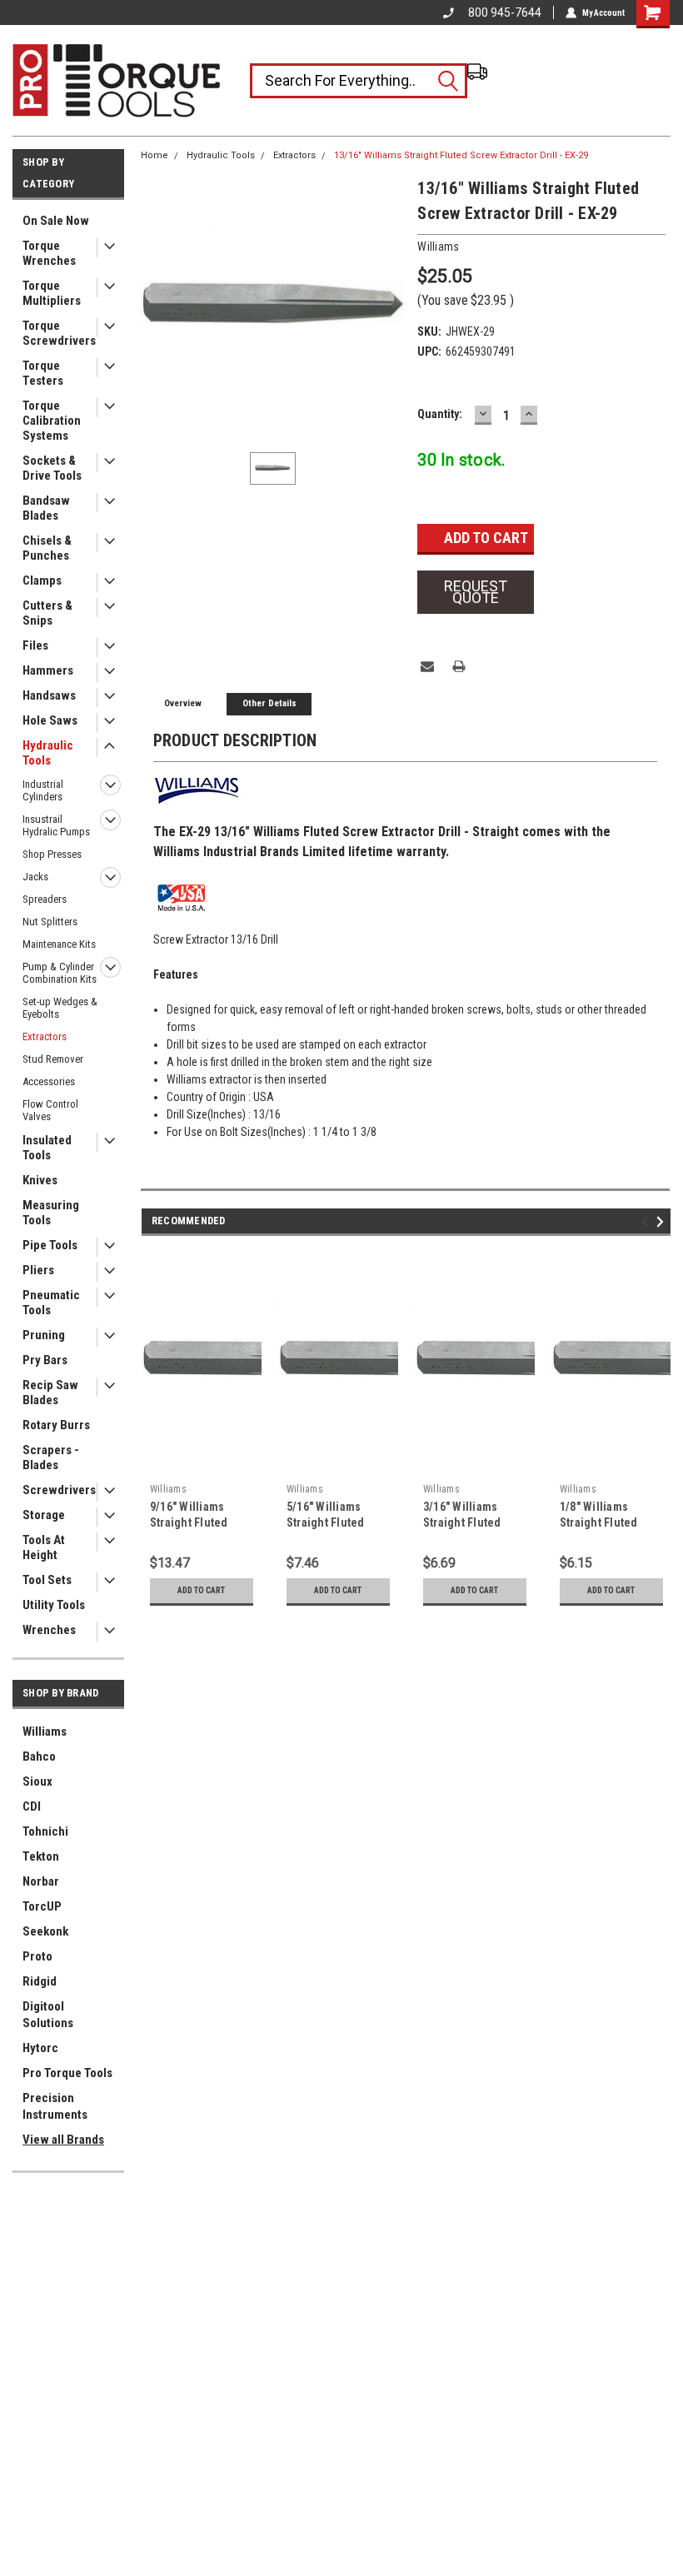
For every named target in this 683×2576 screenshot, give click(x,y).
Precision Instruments (55, 2106)
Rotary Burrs (56, 1425)
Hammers (48, 670)
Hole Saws (50, 720)
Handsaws (49, 695)
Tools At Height (44, 1547)
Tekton (41, 1856)
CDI (32, 1806)
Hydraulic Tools (48, 753)
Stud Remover (53, 1059)
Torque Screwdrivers (59, 333)
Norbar (41, 1881)
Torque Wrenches (49, 253)
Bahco (39, 1756)
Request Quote (476, 592)
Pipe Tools (50, 1245)
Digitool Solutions (48, 2015)
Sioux (37, 1781)
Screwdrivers (59, 1490)
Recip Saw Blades (50, 1393)
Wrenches (49, 1630)
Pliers (38, 1270)
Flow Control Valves (50, 1110)
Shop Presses (52, 854)
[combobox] (359, 81)
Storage (44, 1515)
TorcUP (42, 1906)
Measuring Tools (51, 1213)
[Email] (427, 666)
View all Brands (63, 2140)
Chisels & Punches (47, 548)
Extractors (45, 1036)
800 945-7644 (505, 12)
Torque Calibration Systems (52, 421)
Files (35, 645)
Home (155, 155)
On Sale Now (56, 221)
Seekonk (45, 1931)
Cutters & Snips (47, 613)
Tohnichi (45, 1831)
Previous (648, 1221)
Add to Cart (201, 1590)
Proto (37, 1956)
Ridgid (40, 1981)
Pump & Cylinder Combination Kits (60, 973)
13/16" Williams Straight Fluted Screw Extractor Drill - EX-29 (461, 155)
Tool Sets (47, 1580)
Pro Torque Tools (67, 2073)
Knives (40, 1180)
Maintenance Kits (59, 944)
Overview (183, 703)
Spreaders (45, 899)
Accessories (49, 1081)
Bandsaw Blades (46, 508)
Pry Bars (45, 1360)
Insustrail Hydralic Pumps (56, 825)
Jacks (35, 877)
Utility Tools (54, 1605)
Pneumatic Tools (51, 1303)
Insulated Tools (47, 1148)
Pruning (44, 1335)
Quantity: (440, 414)
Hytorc (40, 2048)
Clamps (42, 580)
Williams (45, 1731)
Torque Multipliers (52, 293)
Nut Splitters (50, 922)
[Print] (459, 666)
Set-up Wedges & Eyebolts (60, 1008)
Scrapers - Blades (51, 1457)
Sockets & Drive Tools (52, 468)
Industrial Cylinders (43, 790)
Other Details (269, 703)
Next (663, 1221)
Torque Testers (43, 373)
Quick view (201, 1463)
